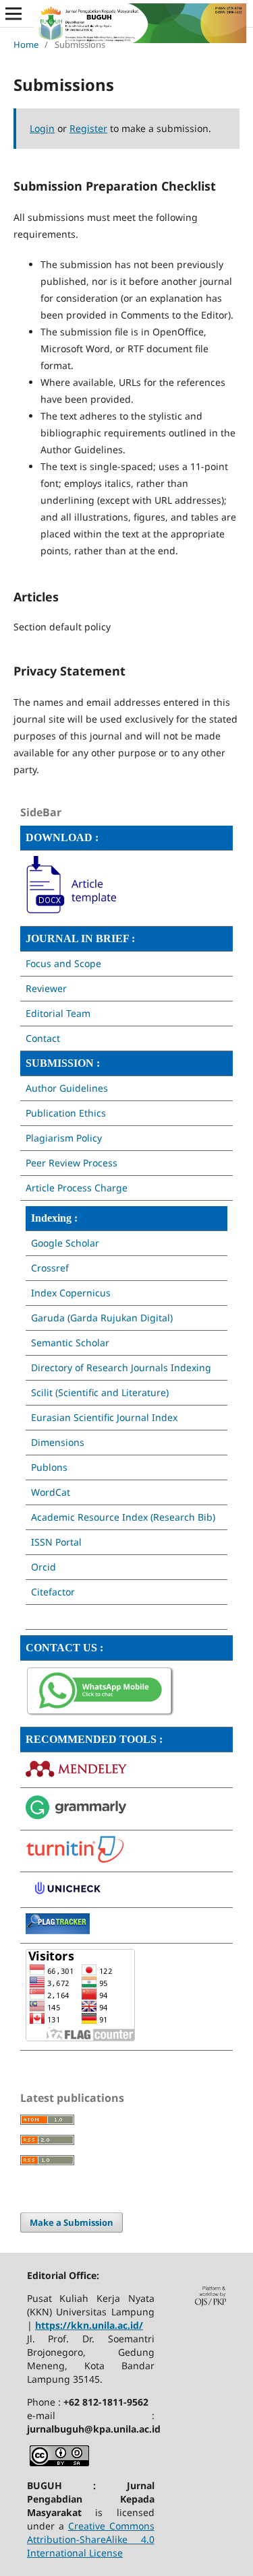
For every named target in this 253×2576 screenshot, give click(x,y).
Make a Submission (72, 2222)
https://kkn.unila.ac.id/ (89, 2325)
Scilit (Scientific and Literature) (100, 1392)
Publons (49, 1467)
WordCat (51, 1492)
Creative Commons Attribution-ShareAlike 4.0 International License (91, 2539)
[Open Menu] (13, 13)
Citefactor (53, 1592)
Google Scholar (66, 1243)
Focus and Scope (63, 963)
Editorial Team (58, 1013)
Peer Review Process (72, 1163)
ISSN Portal (56, 1542)
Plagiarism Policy (64, 1138)
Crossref (50, 1268)
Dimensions (58, 1442)
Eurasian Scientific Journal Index (104, 1417)
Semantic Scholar (70, 1343)
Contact (43, 1038)
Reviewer (46, 988)
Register (88, 128)
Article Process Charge (77, 1188)
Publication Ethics (66, 1113)
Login (42, 128)
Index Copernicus (71, 1293)
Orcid (44, 1567)
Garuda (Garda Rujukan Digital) (102, 1318)
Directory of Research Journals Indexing (121, 1367)
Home (26, 44)
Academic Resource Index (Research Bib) (123, 1517)
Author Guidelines (67, 1088)
